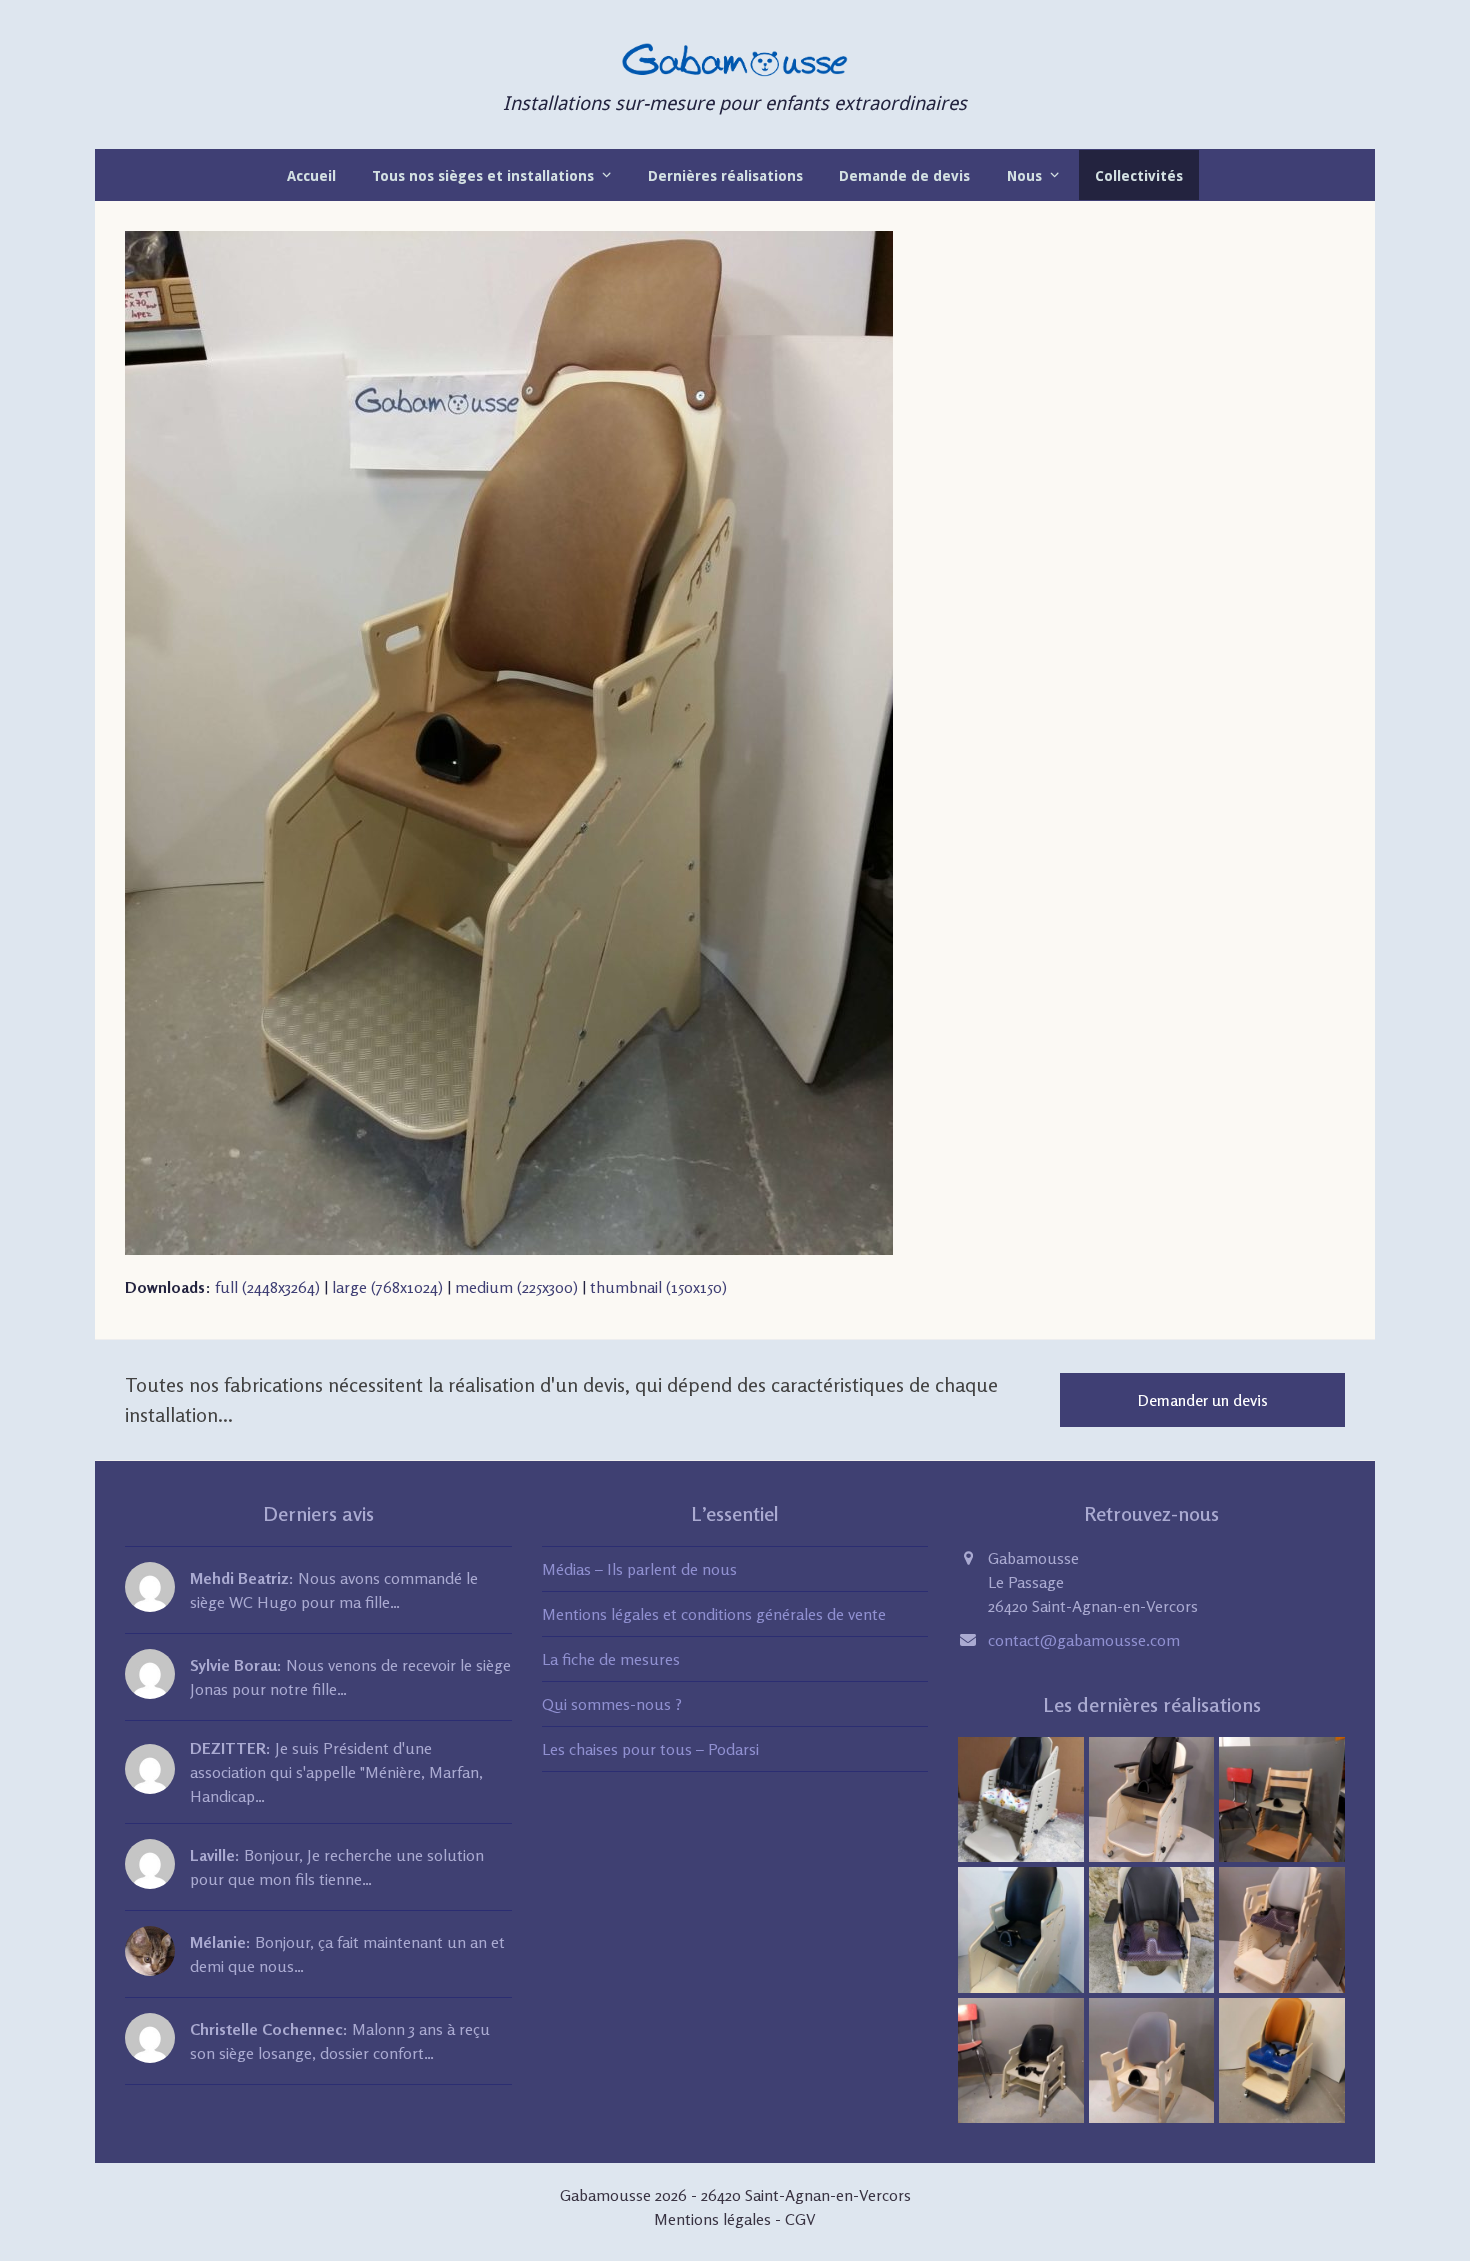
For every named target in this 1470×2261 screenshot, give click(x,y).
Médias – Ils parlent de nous (639, 1569)
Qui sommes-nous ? (612, 1704)
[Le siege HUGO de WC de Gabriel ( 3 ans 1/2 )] (1282, 1928)
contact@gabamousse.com (1084, 1640)
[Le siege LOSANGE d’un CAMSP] (1152, 2059)
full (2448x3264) (267, 1287)
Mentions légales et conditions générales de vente (714, 1614)
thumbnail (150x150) (658, 1287)
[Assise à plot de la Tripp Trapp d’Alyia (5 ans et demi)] (1282, 1798)
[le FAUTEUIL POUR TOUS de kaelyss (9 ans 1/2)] (1021, 1928)
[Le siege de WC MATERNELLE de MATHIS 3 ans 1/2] (1152, 1928)
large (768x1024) (387, 1287)
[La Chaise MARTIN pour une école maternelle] (1021, 2059)
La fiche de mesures (611, 1659)
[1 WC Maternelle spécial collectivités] (1021, 1798)
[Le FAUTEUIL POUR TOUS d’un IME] (1152, 1798)
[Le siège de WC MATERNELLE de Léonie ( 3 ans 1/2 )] (1282, 2059)
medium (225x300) (516, 1287)
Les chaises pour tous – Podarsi (650, 1749)
